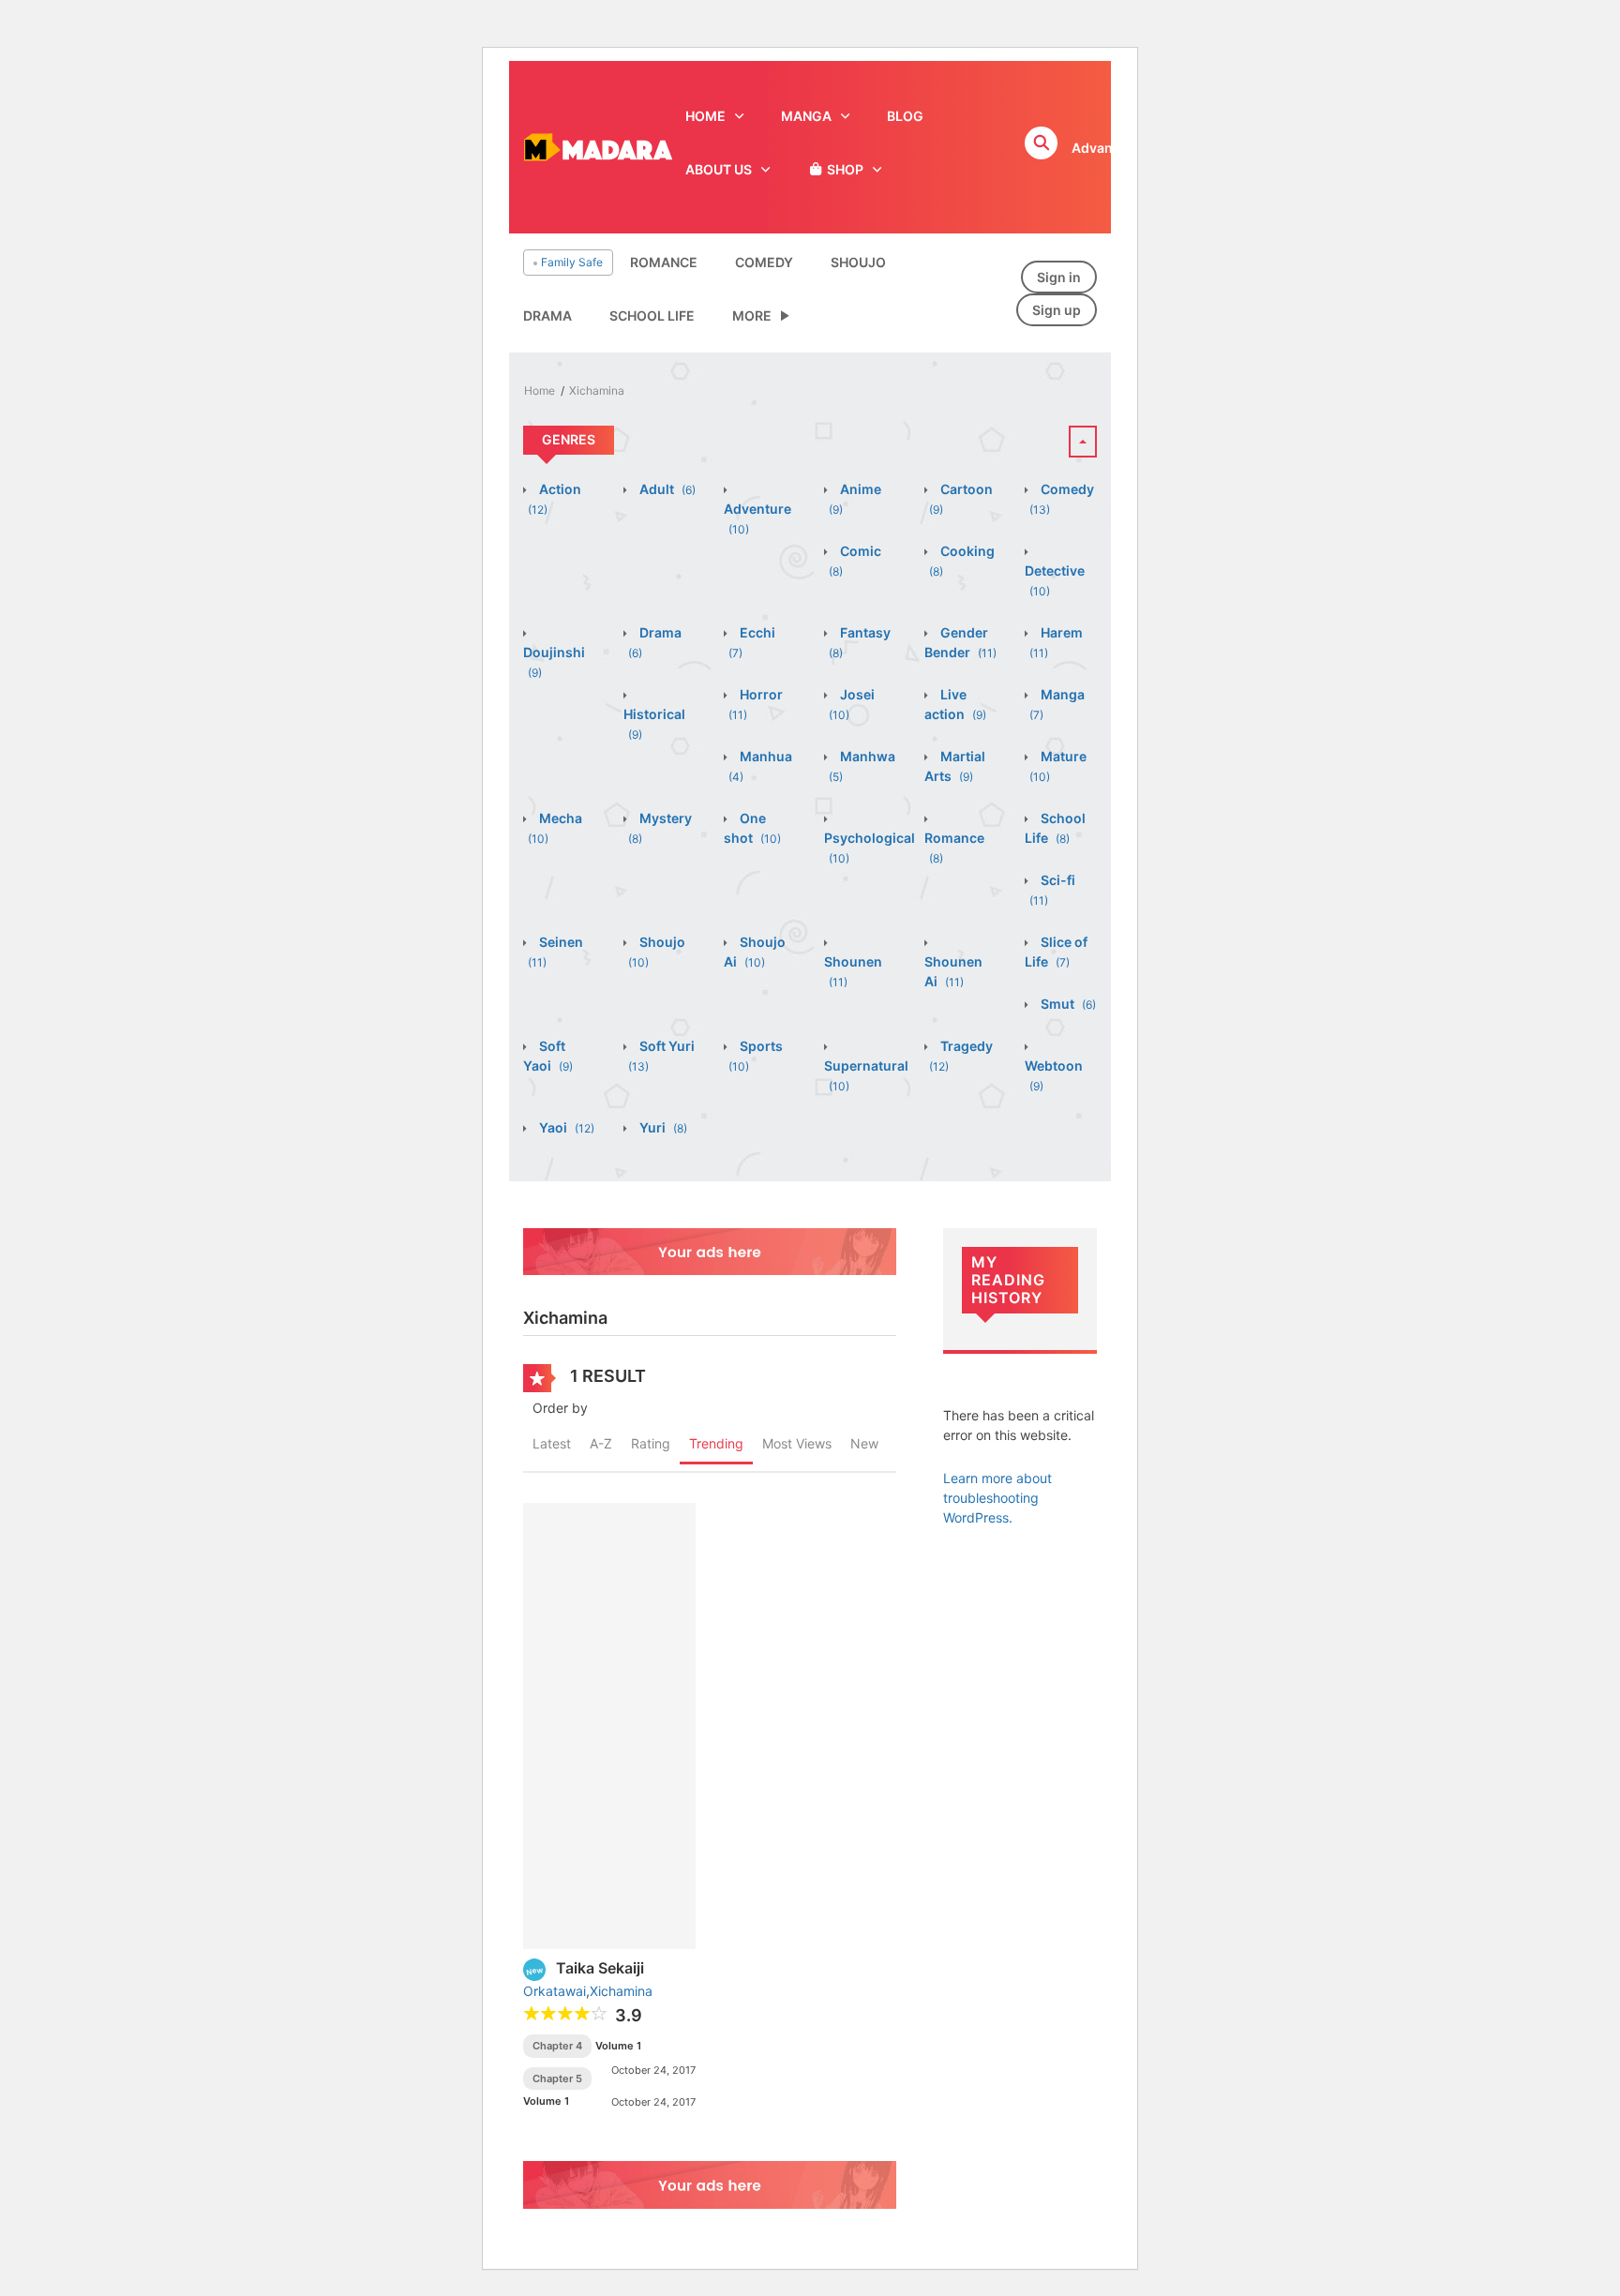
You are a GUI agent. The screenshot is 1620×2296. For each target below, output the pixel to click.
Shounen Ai (953, 971)
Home (540, 390)
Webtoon (1054, 1075)
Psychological (870, 848)
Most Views (797, 1443)
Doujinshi (554, 662)
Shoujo (858, 262)
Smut (1067, 1004)
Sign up (1057, 310)
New (864, 1443)
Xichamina (597, 390)
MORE (752, 315)
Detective (1055, 580)
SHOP (844, 169)
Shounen (853, 971)
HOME (705, 116)
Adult (666, 489)
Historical (654, 724)
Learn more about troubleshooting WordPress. (997, 1498)
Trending (716, 1443)
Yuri (662, 1127)
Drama (547, 315)
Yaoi (565, 1127)
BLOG (905, 116)
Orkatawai (555, 1991)
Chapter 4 (557, 2046)
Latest (552, 1443)
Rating (651, 1443)
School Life (652, 315)
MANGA (806, 116)
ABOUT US (719, 169)
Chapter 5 (557, 2078)
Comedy (764, 262)
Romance (664, 262)
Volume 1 (618, 2046)
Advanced (1104, 148)
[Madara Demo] (598, 146)
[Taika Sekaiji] (609, 1725)
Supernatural (866, 1075)
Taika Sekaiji (600, 1968)
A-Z (601, 1443)
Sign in (1059, 277)
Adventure (757, 518)
